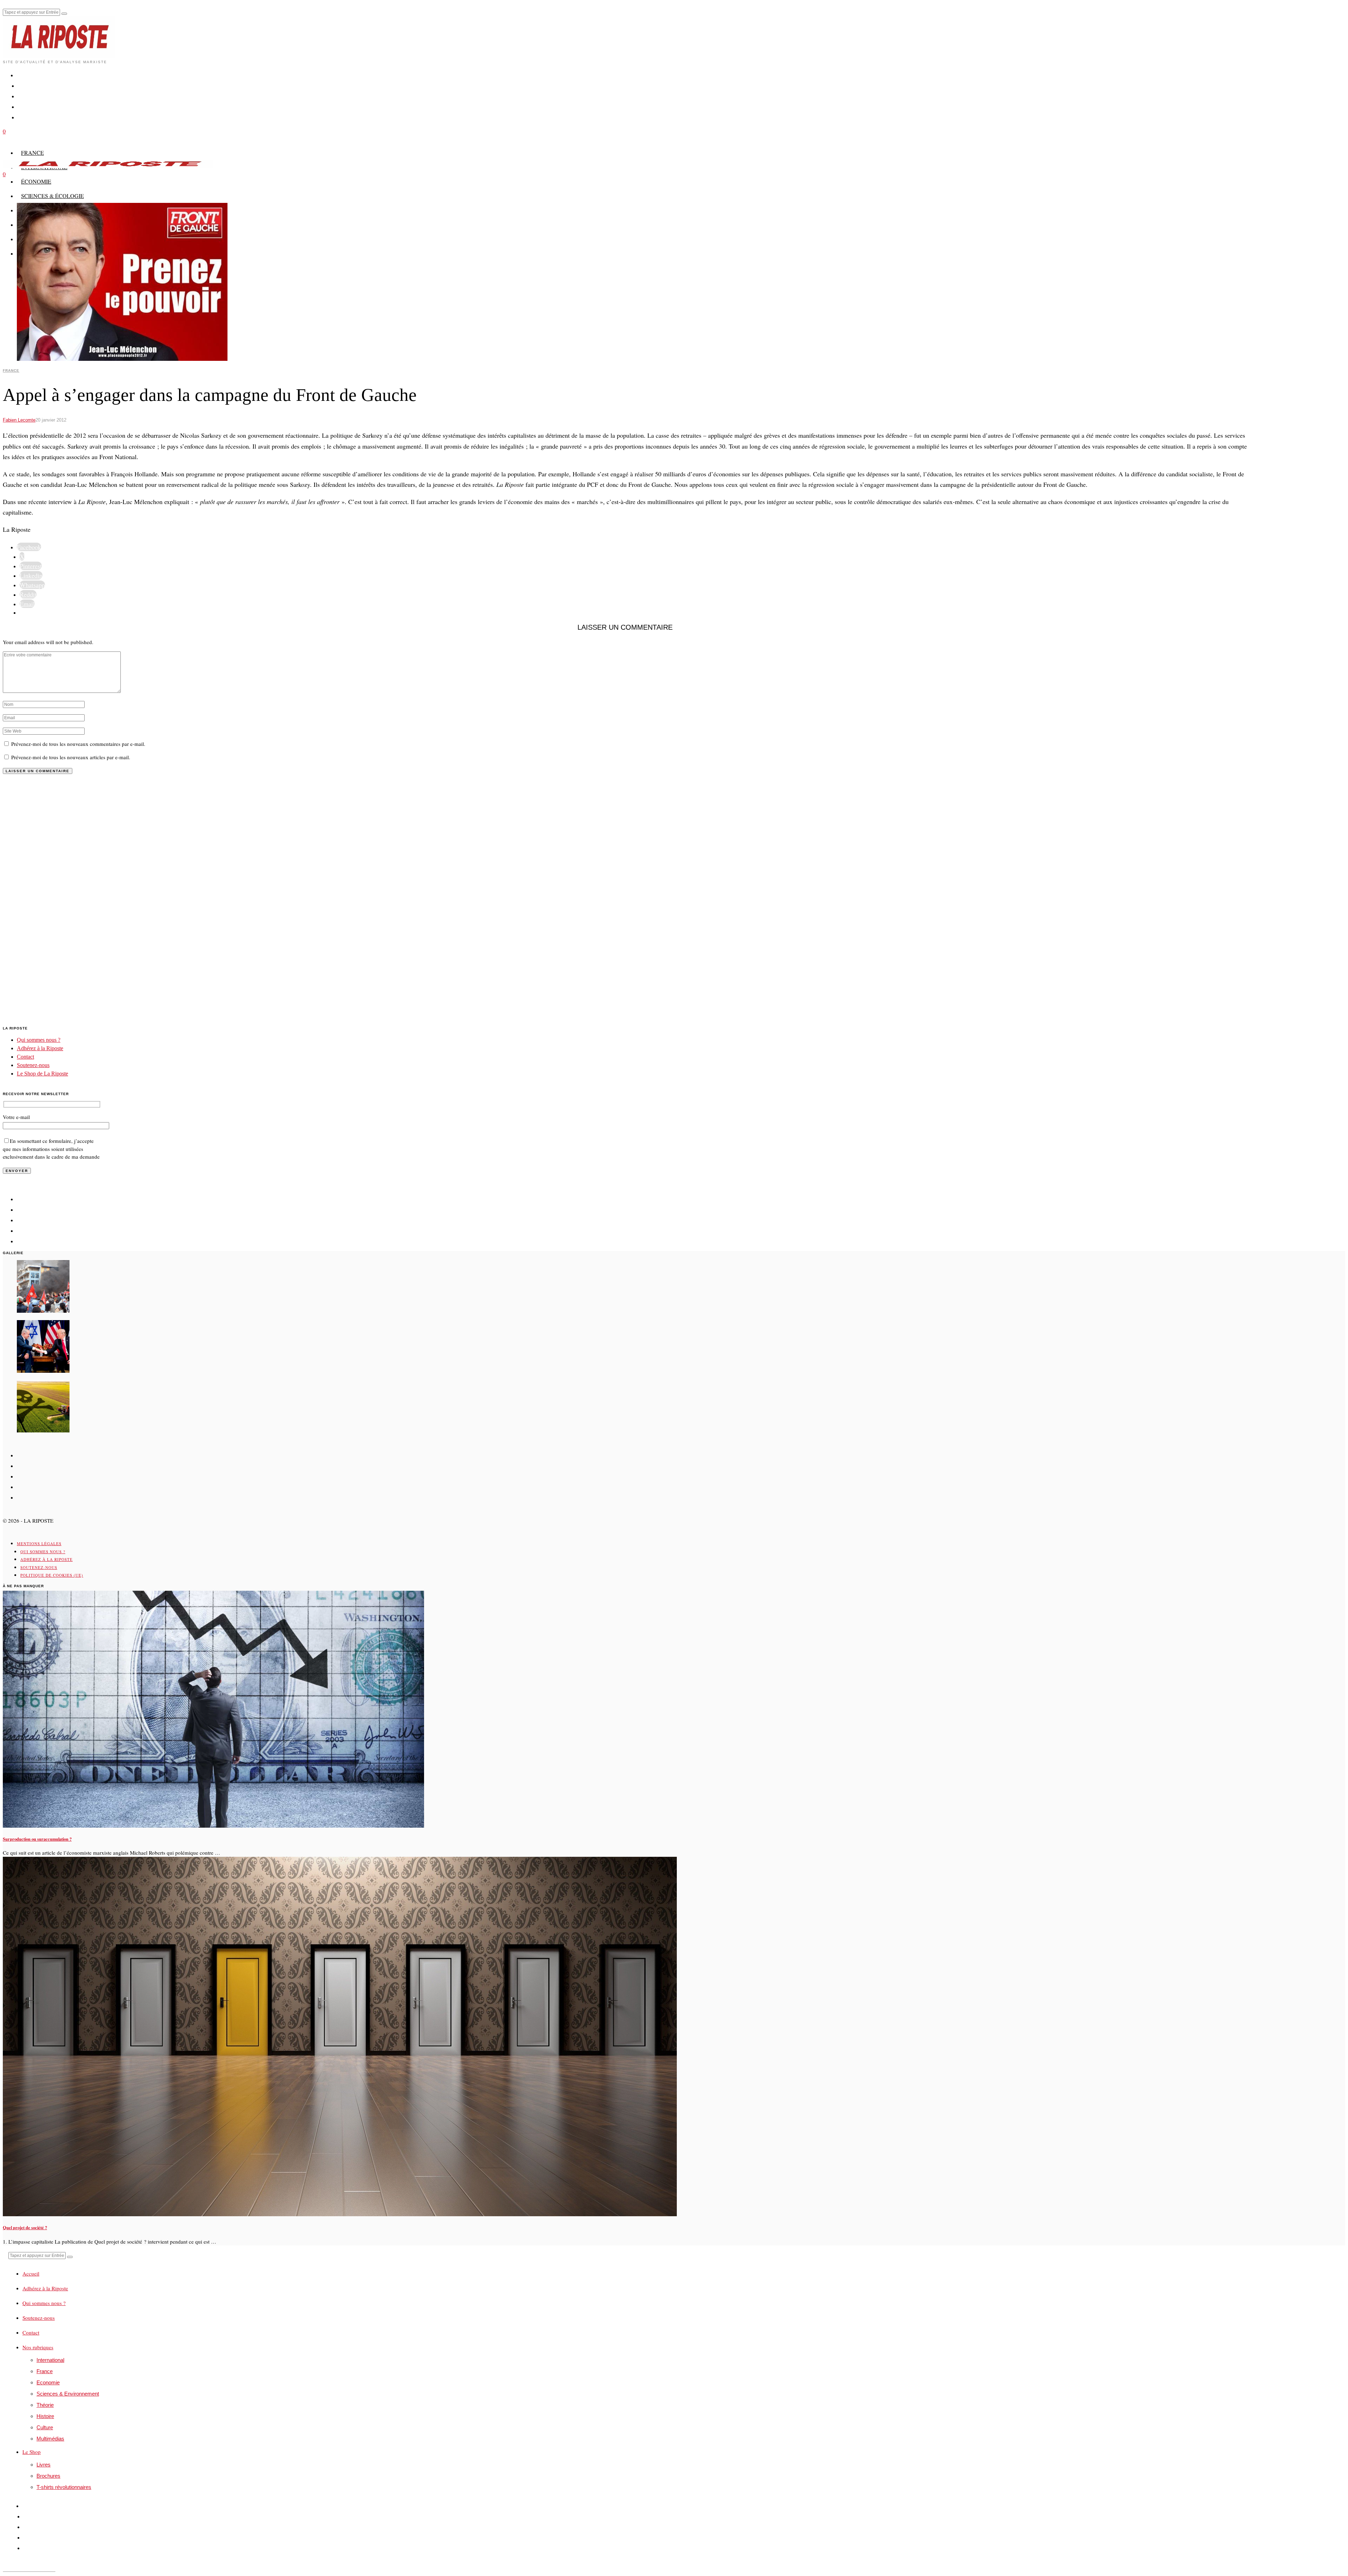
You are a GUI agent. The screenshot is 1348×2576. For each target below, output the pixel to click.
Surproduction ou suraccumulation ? (37, 1839)
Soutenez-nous (33, 1065)
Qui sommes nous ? (39, 1040)
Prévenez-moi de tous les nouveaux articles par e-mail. (71, 757)
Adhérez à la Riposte (40, 1048)
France (11, 370)
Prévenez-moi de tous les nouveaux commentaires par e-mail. (78, 744)
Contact (25, 1057)
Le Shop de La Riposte (42, 1074)
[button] (64, 14)
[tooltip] (29, 547)
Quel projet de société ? (25, 2227)
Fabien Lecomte (19, 420)
